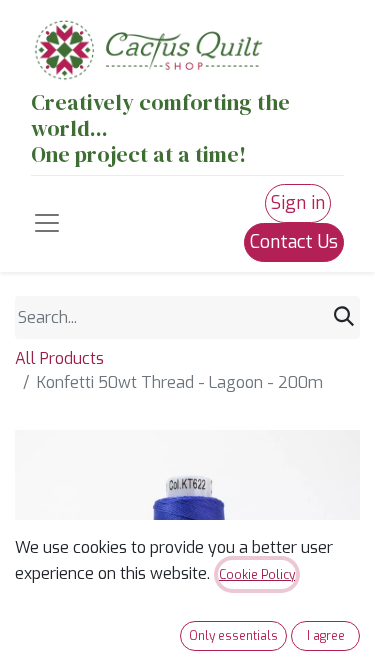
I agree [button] (326, 636)
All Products (59, 358)
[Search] (344, 317)
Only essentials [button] (233, 636)
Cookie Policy (257, 575)
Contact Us (294, 242)
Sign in (298, 203)
